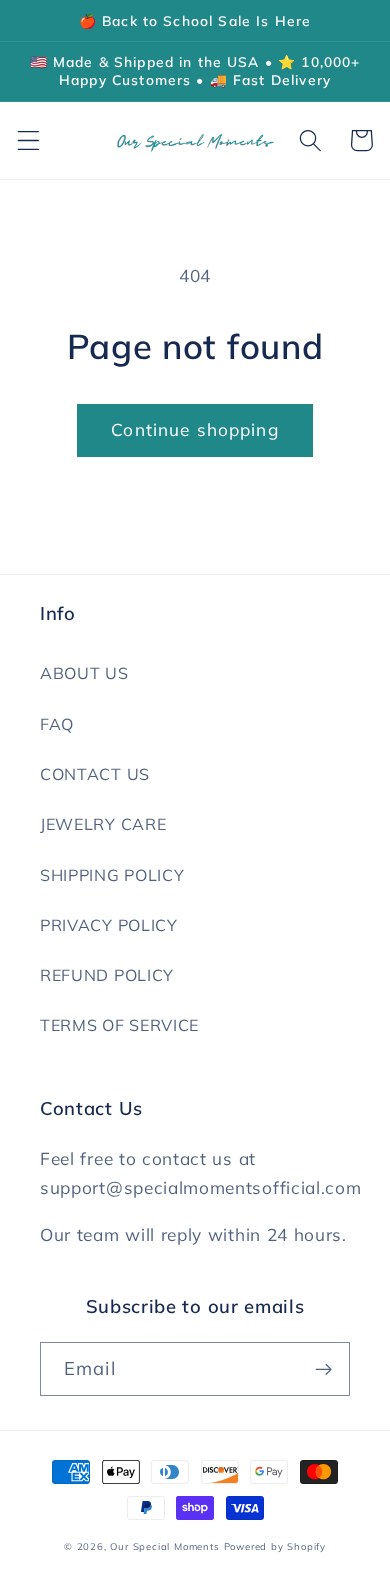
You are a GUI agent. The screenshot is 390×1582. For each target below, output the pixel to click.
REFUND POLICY (107, 975)
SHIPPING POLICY (112, 875)
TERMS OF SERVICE (119, 1025)
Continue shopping (195, 429)
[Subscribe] (323, 1369)
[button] (28, 140)
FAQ (57, 724)
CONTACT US (95, 774)
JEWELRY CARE (103, 824)
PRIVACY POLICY (109, 925)
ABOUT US (84, 673)
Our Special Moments (164, 1546)
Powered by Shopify (275, 1546)
